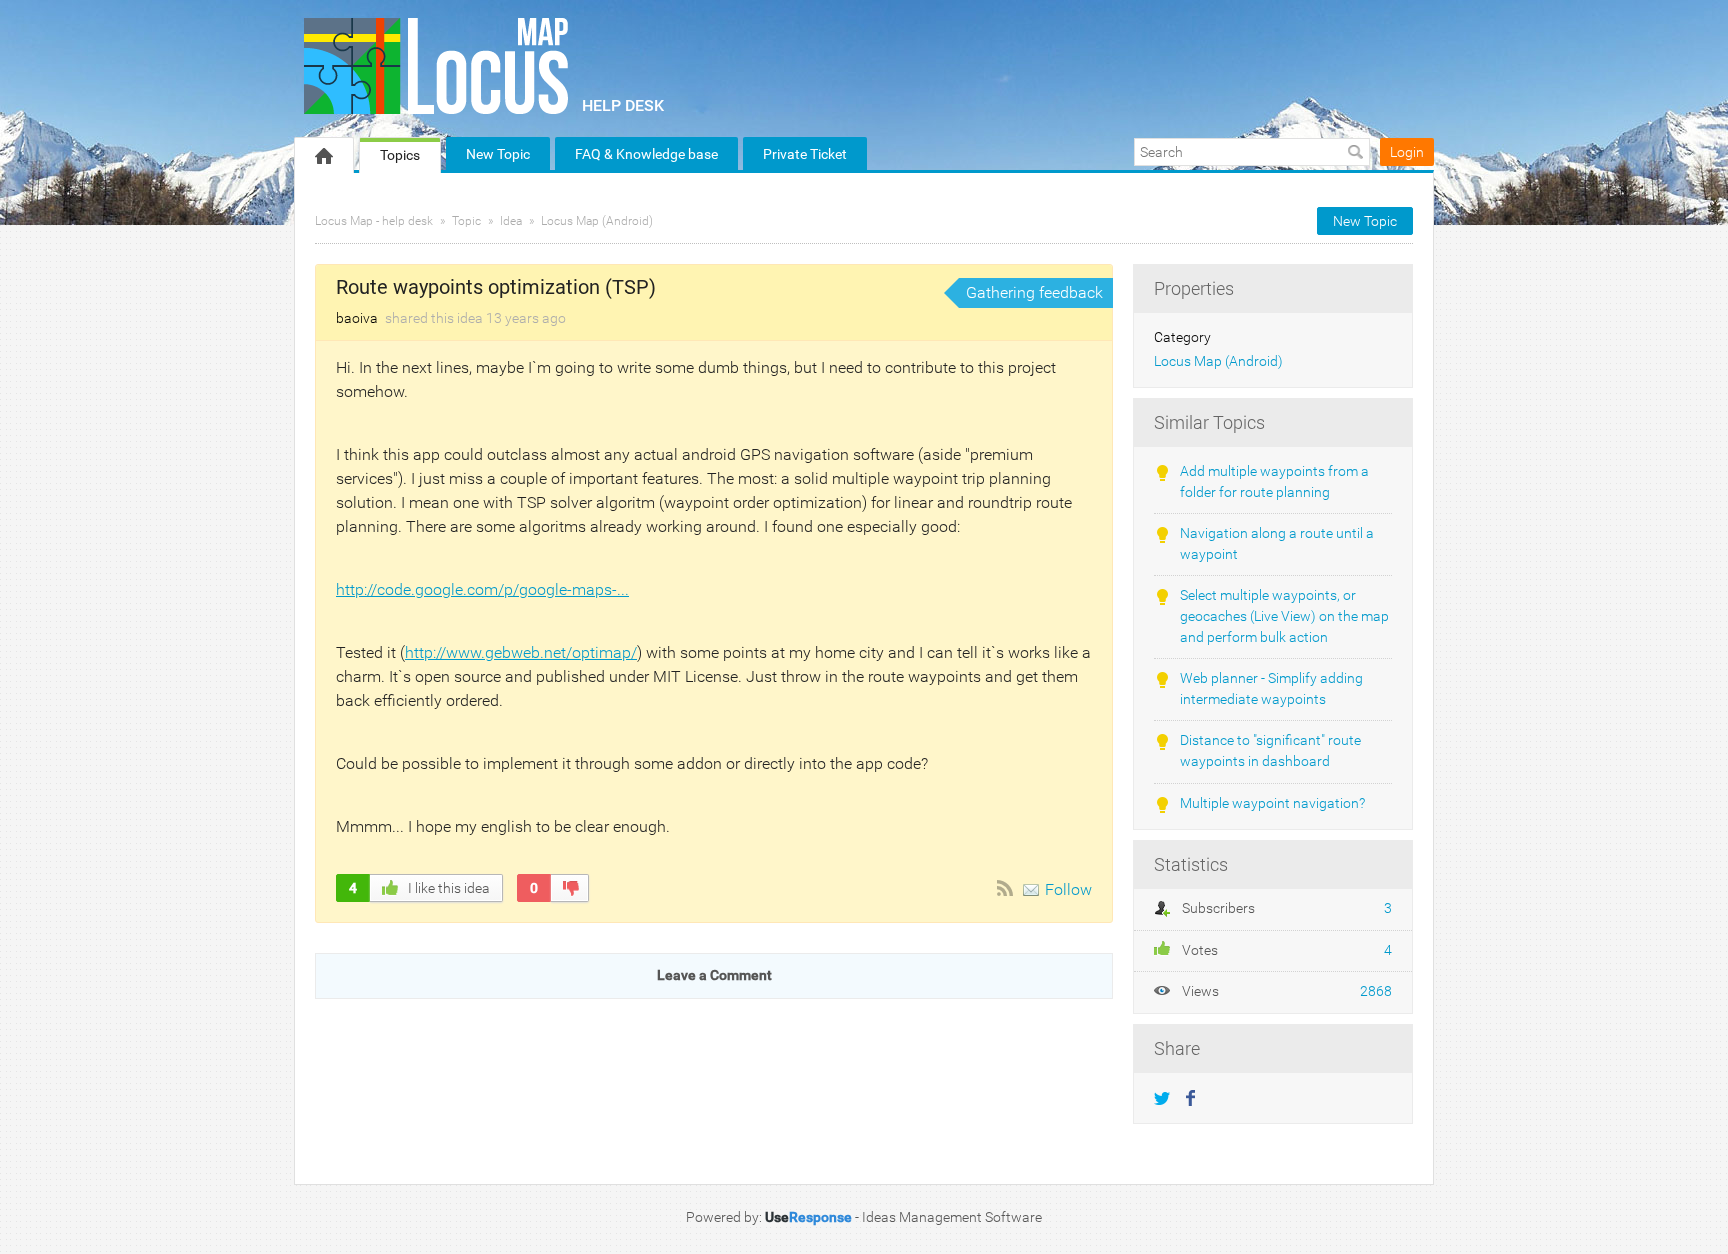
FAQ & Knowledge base (646, 154)
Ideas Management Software (952, 1217)
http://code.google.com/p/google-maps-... (482, 589)
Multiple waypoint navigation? (1272, 803)
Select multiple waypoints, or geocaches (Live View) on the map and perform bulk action (1284, 616)
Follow (1068, 889)
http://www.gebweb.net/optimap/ (521, 652)
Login (1407, 152)
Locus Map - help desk (374, 221)
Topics (400, 155)
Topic (466, 221)
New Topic (498, 154)
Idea (511, 221)
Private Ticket (805, 154)
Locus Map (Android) (597, 221)
